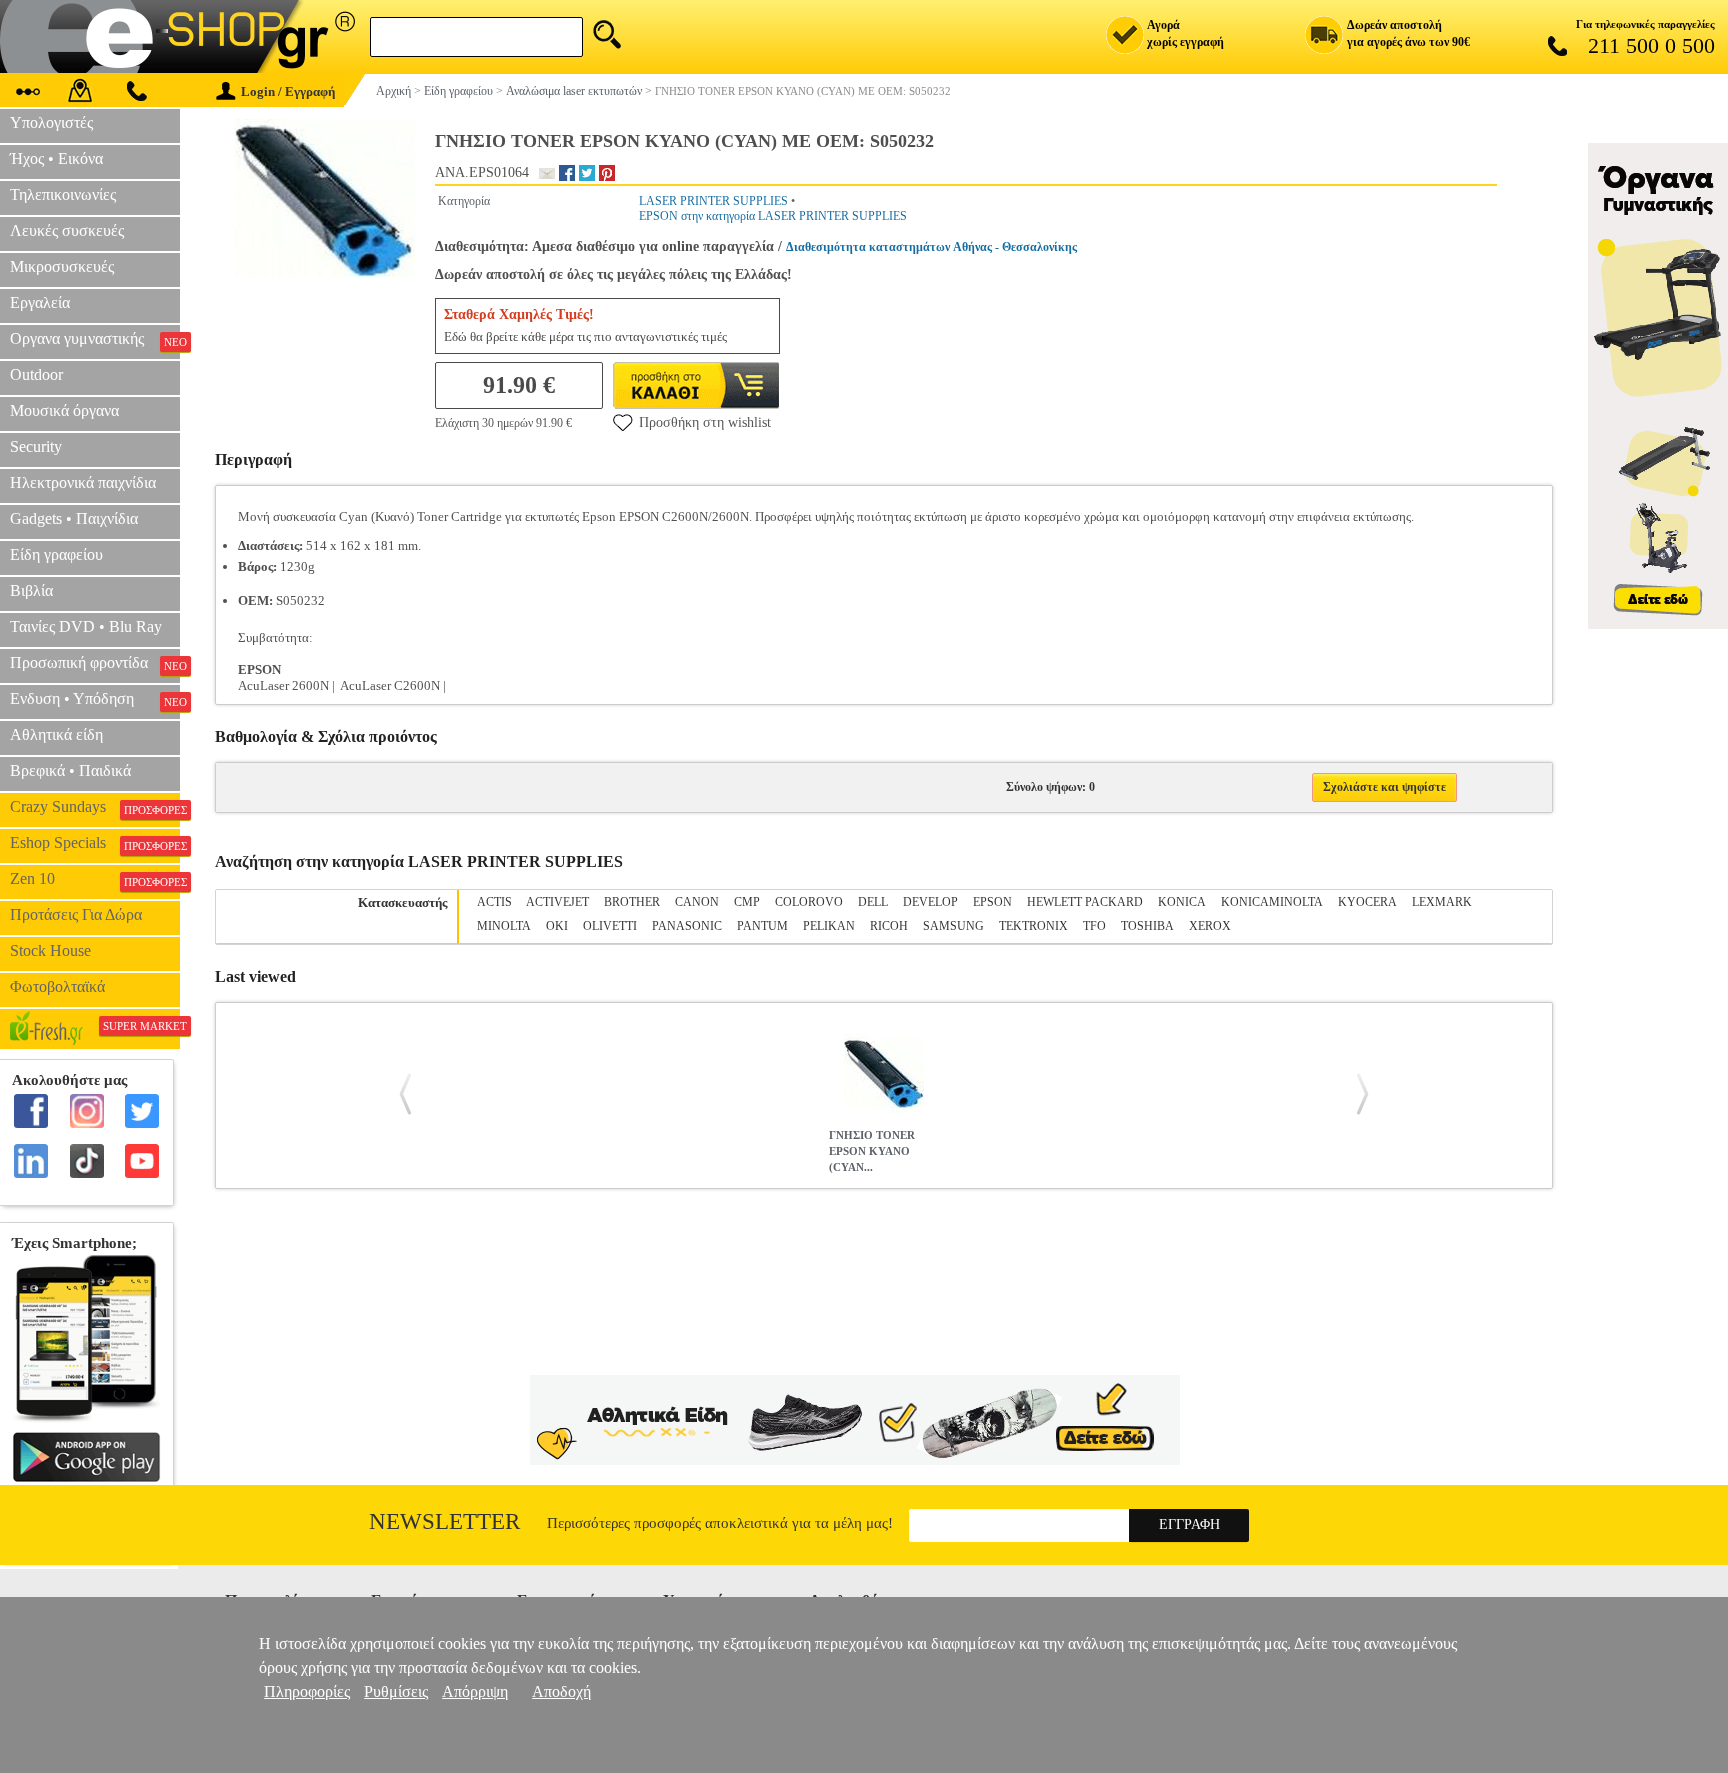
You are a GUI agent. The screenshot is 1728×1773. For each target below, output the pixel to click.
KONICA (1182, 902)
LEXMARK (1442, 902)
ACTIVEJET (557, 902)
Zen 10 (95, 879)
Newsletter (444, 1521)
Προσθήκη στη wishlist (705, 422)
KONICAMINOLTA (1272, 902)
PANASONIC (687, 926)
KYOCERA (1367, 902)
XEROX (1210, 926)
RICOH (889, 926)
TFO (1094, 926)
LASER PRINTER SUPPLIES (713, 201)
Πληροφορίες (307, 1691)
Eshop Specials (95, 843)
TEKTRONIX (1033, 926)
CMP (747, 902)
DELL (873, 902)
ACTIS (494, 902)
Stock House (50, 950)
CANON (697, 902)
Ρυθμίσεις (396, 1691)
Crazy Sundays (95, 807)
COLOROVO (809, 902)
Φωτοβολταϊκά (57, 986)
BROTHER (632, 902)
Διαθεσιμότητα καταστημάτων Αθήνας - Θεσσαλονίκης (931, 247)
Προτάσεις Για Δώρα (76, 914)
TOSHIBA (1147, 926)
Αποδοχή (561, 1691)
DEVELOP (930, 902)
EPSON (992, 902)
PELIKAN (829, 926)
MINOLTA (504, 926)
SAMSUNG (953, 926)
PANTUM (762, 926)
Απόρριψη (475, 1691)
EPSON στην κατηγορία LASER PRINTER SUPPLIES (773, 216)
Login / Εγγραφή (288, 91)
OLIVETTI (610, 926)
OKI (557, 926)
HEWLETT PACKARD (1085, 902)
